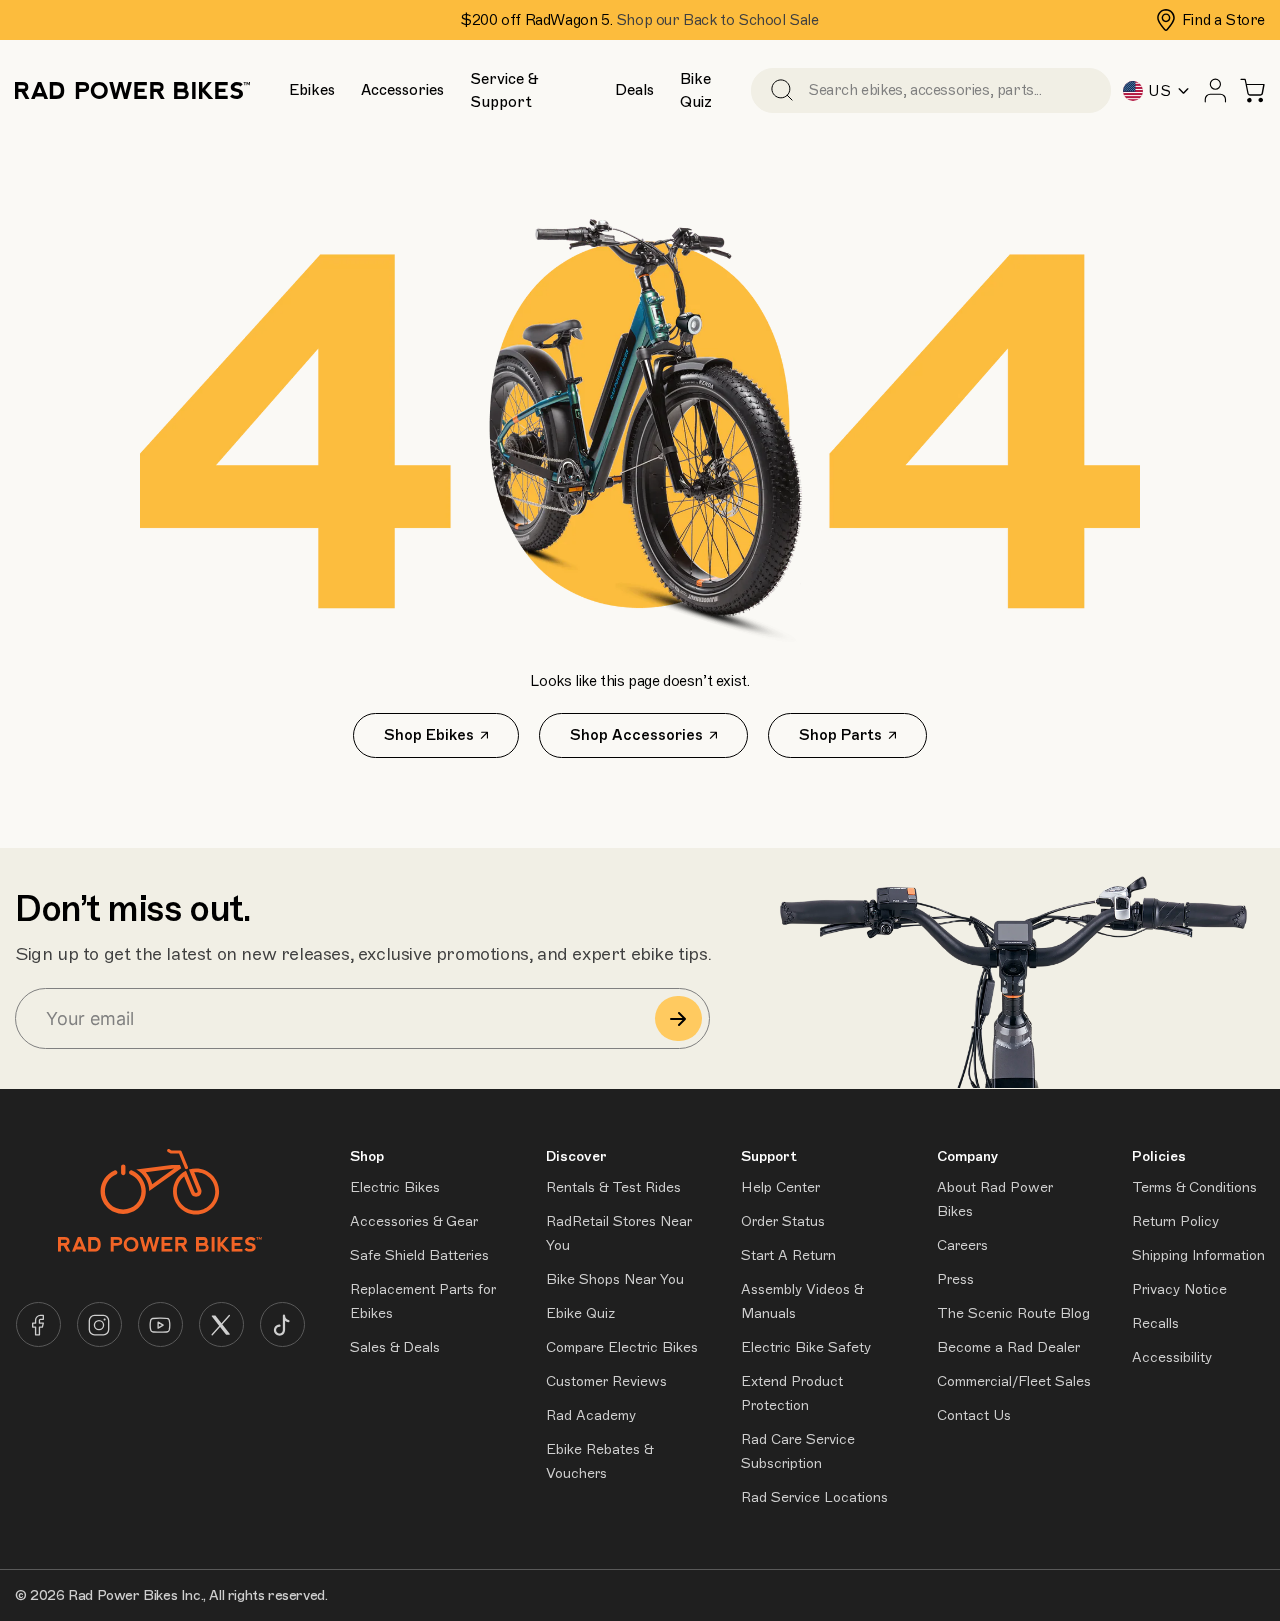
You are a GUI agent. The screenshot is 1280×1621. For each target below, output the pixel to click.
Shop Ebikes (429, 735)
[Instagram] (99, 1324)
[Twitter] (221, 1324)
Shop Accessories (636, 735)
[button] (312, 90)
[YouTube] (160, 1324)
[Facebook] (38, 1324)
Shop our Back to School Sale (717, 20)
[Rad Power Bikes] (132, 90)
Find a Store (1223, 20)
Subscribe (678, 1018)
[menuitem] (311, 90)
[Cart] (1252, 90)
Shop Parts (840, 735)
